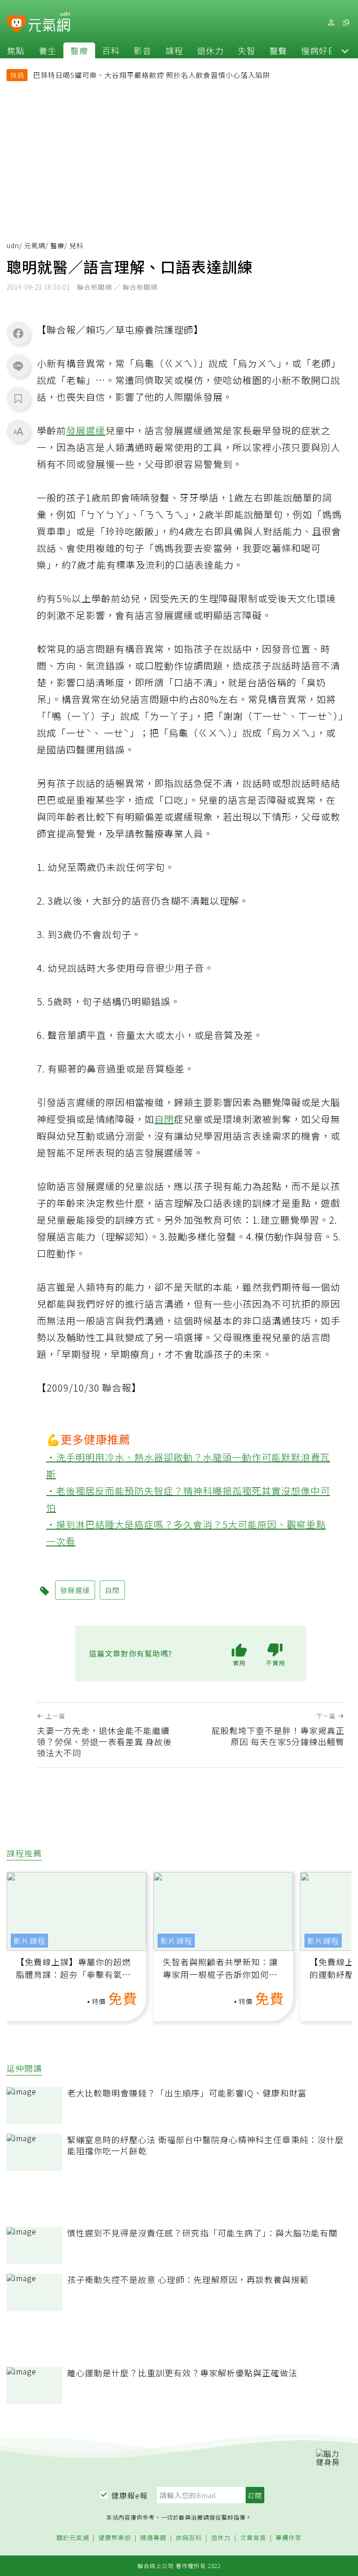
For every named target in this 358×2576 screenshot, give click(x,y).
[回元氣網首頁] (49, 22)
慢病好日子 (323, 50)
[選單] (346, 23)
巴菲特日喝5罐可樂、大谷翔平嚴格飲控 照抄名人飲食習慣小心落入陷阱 (152, 75)
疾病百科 (189, 2538)
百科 (111, 50)
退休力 (210, 50)
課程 (174, 50)
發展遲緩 (86, 430)
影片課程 (29, 1941)
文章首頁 (253, 2538)
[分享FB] (18, 333)
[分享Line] (18, 366)
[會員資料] (331, 23)
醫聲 (278, 50)
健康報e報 (130, 2495)
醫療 (79, 50)
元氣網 (35, 245)
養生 (48, 50)
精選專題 (153, 2538)
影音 (143, 50)
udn (13, 245)
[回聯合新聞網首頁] (17, 24)
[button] (345, 50)
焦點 (16, 50)
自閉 (164, 1119)
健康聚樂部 (115, 2538)
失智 (247, 50)
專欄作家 (289, 2538)
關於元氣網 (73, 2538)
